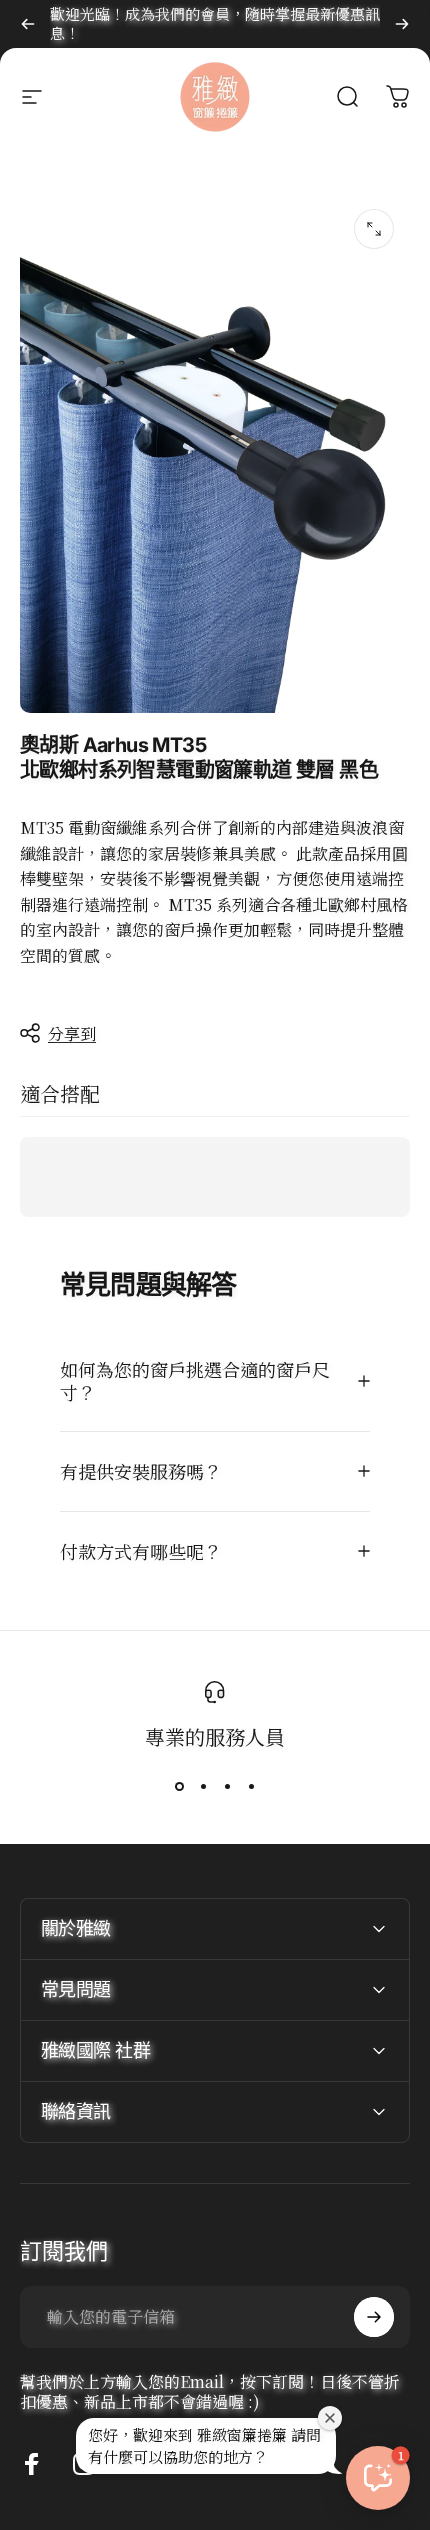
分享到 (72, 1033)
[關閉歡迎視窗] (330, 2418)
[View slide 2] (203, 1787)
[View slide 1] (179, 1787)
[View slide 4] (251, 1787)
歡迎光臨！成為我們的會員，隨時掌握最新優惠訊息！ (215, 23)
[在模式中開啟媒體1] (374, 229)
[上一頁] (28, 24)
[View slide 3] (227, 1787)
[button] (378, 2478)
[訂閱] (374, 2317)
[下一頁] (402, 24)
